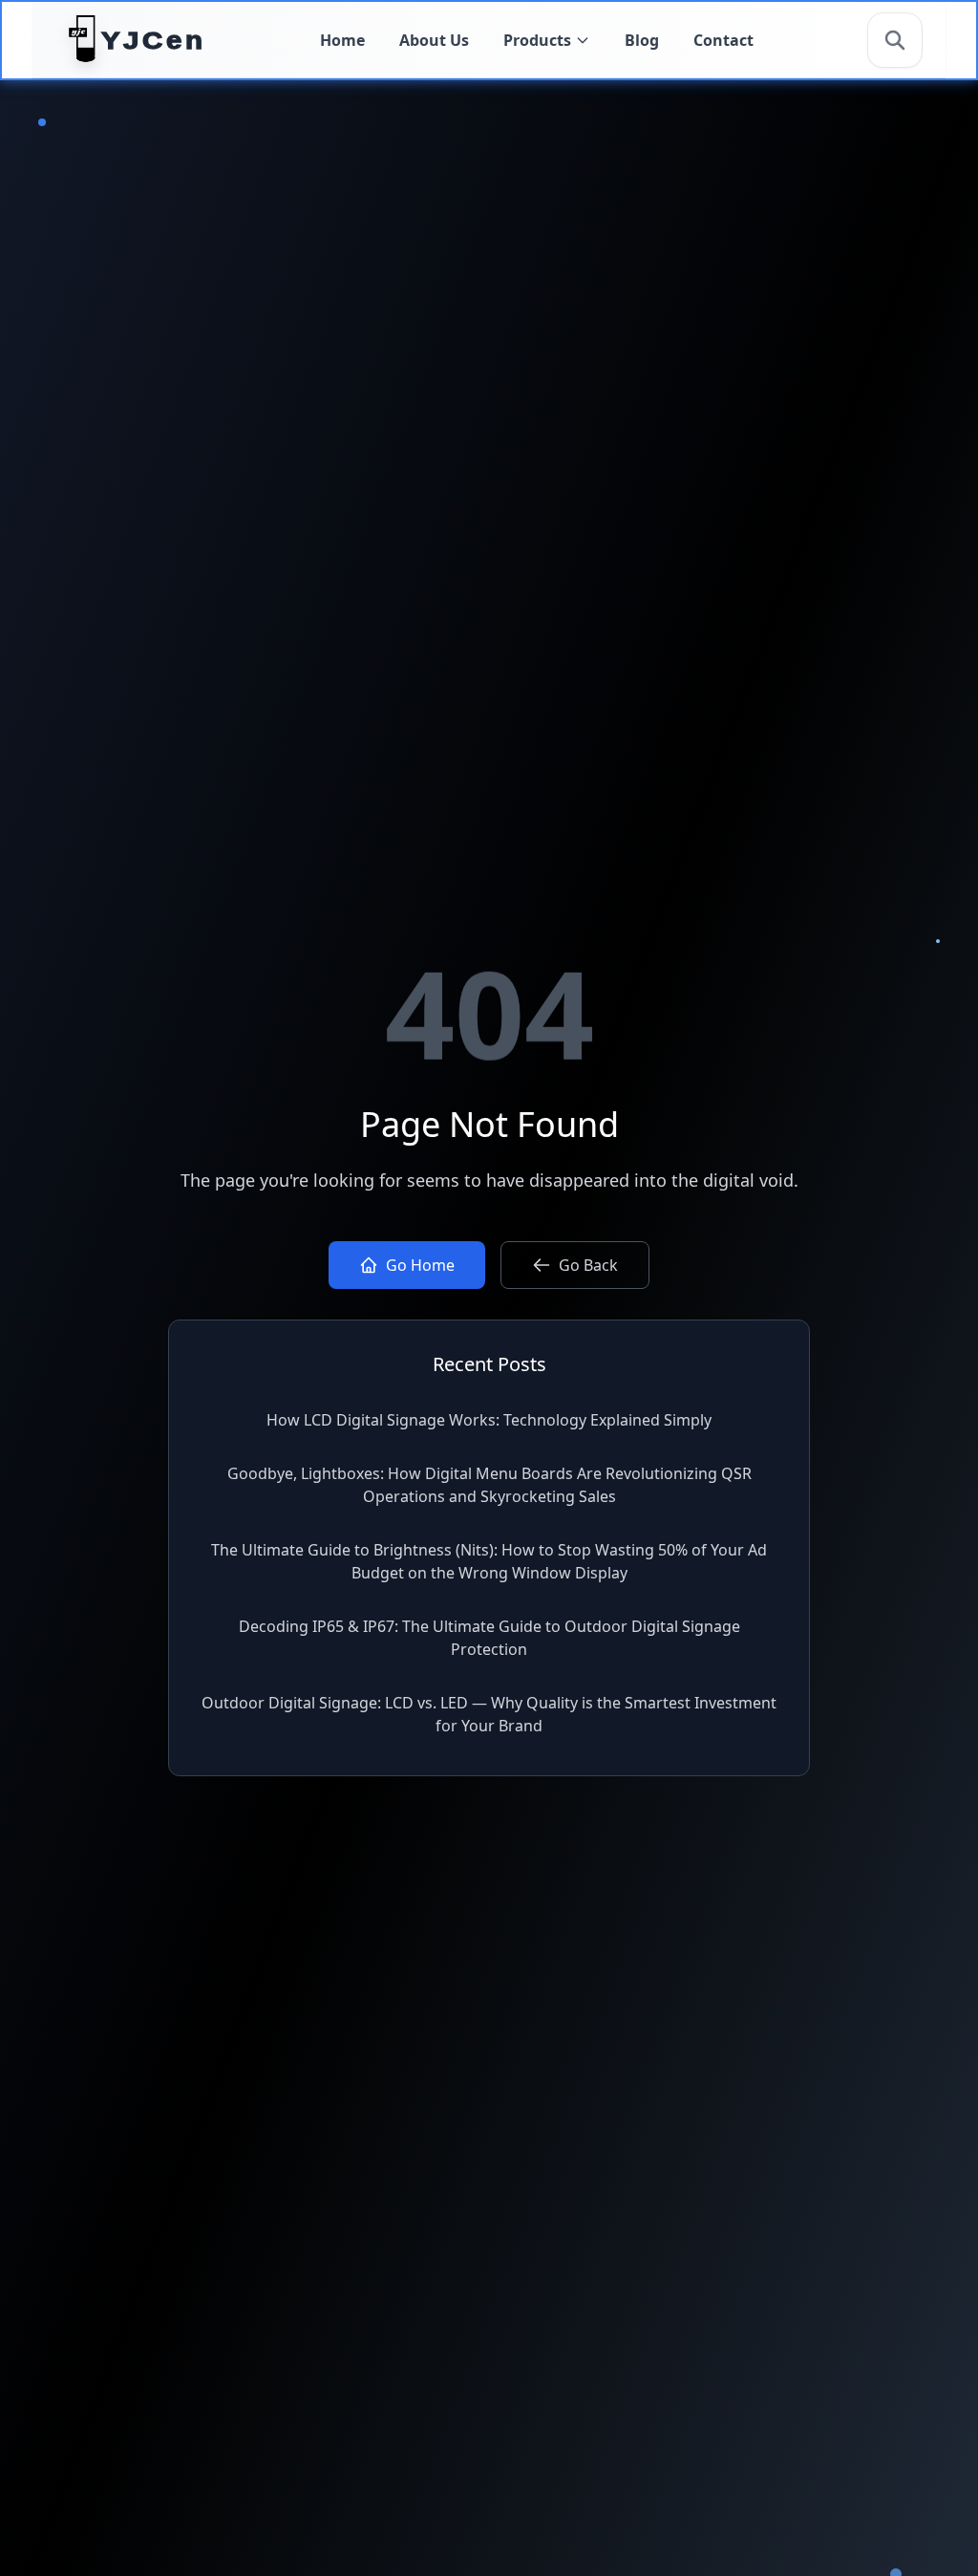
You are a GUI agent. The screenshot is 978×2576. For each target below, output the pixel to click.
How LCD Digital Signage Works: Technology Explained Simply (489, 1420)
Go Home (420, 1265)
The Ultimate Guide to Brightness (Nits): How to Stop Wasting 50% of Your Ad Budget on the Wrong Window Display (489, 1561)
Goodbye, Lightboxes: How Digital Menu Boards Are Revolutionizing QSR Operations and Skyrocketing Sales (489, 1485)
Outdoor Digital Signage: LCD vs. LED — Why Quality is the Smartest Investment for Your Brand (489, 1714)
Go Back (588, 1265)
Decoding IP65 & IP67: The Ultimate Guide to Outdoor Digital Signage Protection (489, 1638)
